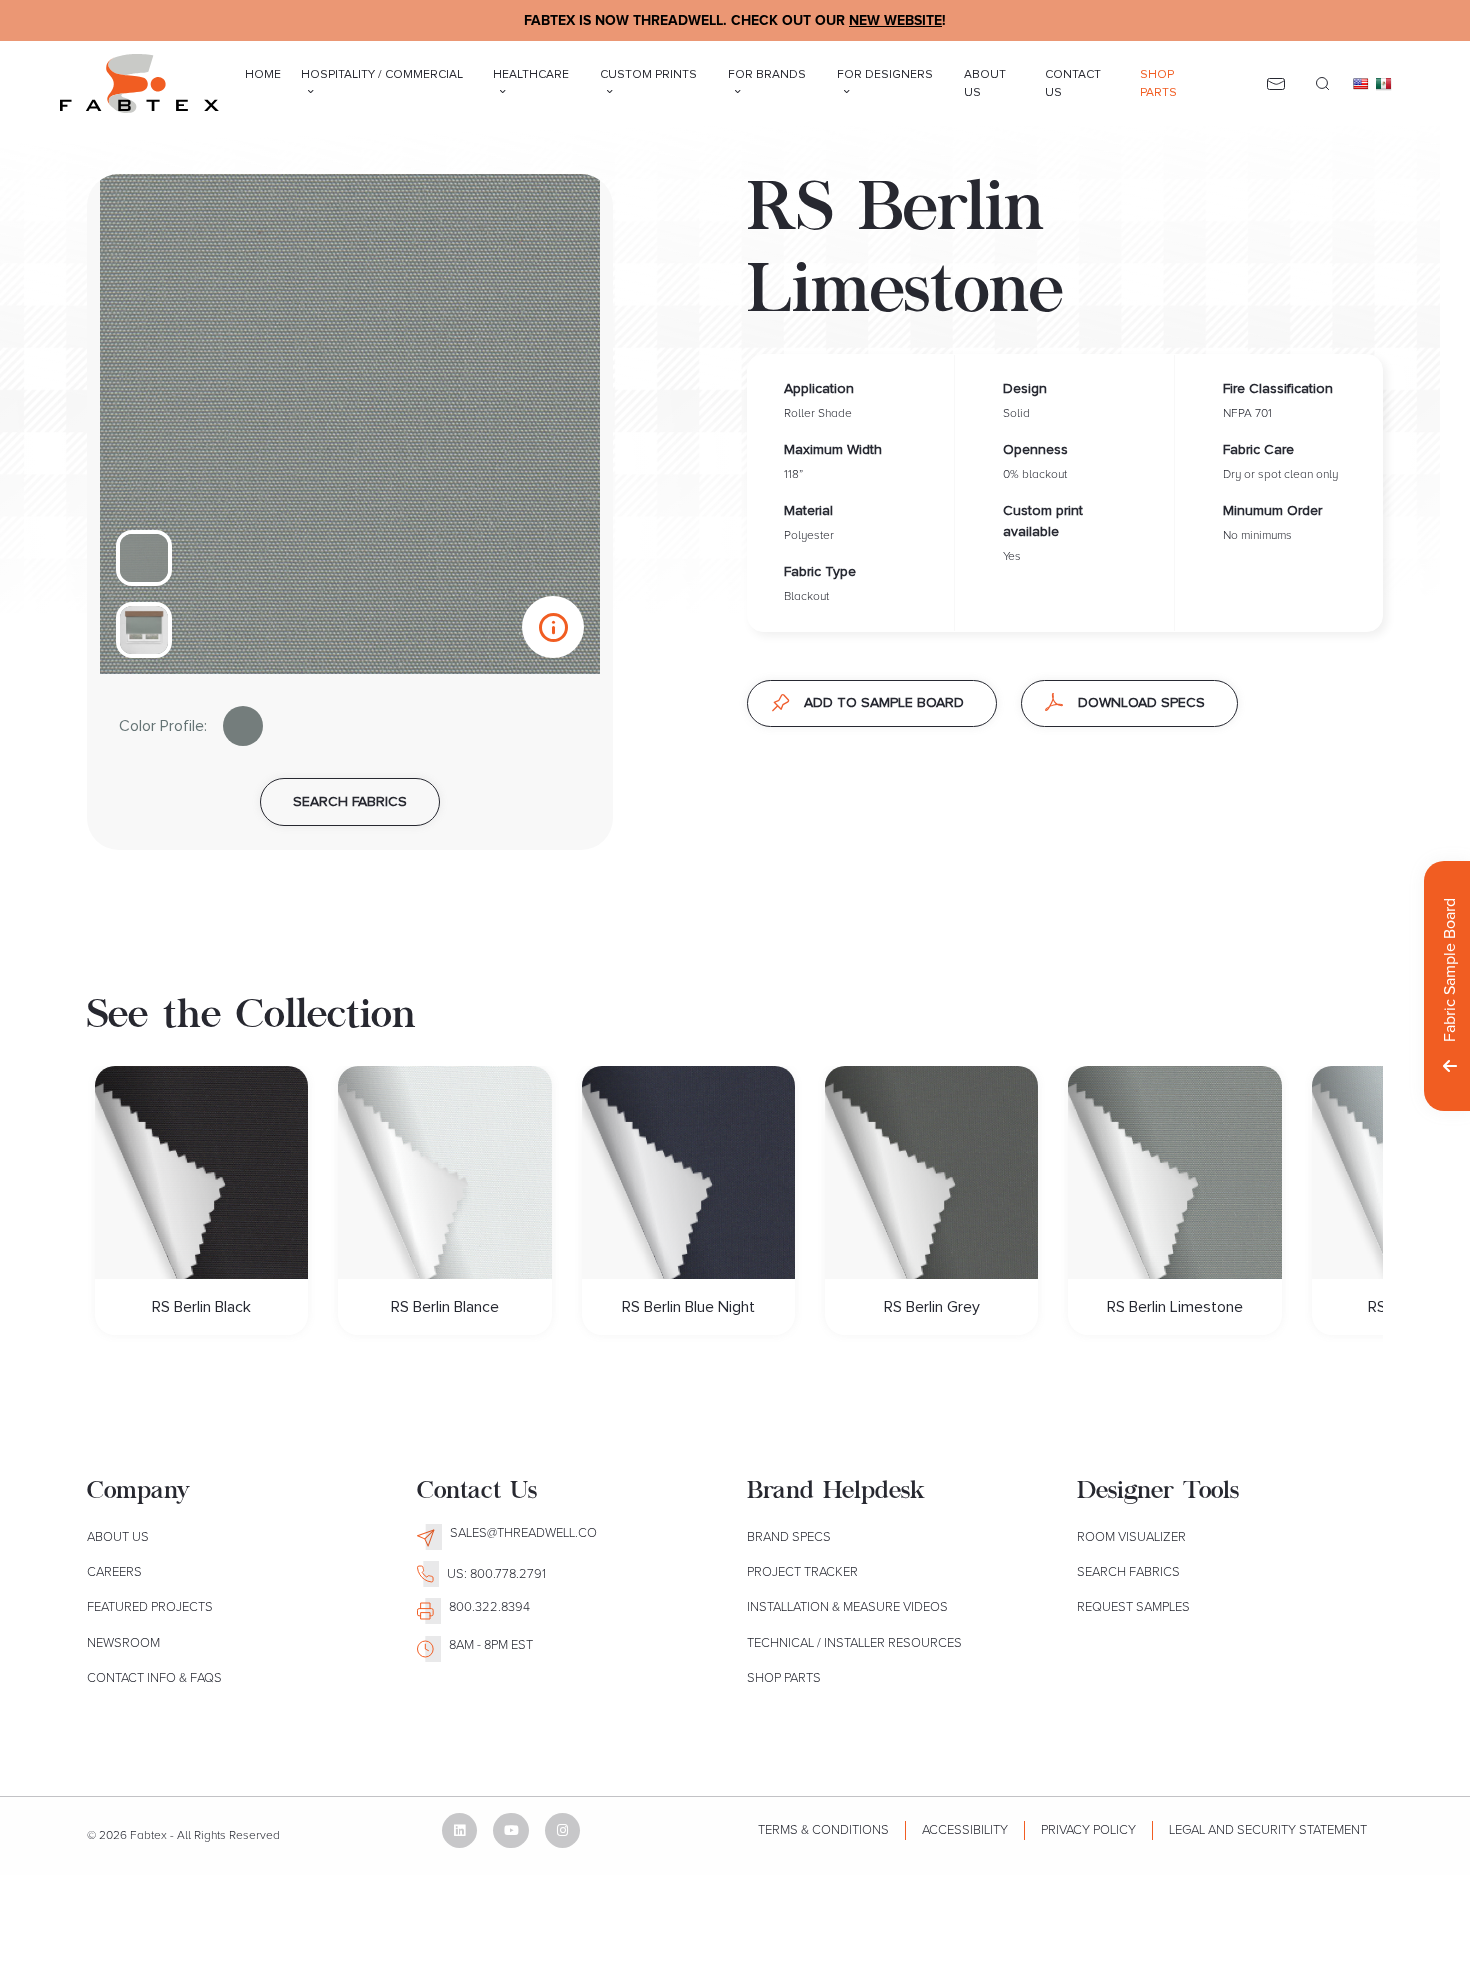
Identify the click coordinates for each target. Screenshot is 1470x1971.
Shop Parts (1158, 84)
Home (263, 75)
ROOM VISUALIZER (1131, 1537)
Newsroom (123, 1643)
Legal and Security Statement (1268, 1830)
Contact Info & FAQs (154, 1678)
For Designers (885, 75)
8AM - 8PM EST (491, 1645)
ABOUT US (118, 1537)
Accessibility (965, 1830)
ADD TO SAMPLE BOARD (884, 703)
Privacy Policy (1088, 1830)
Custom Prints (648, 75)
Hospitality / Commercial (382, 75)
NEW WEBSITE (895, 20)
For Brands (767, 75)
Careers (114, 1572)
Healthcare (531, 75)
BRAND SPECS (789, 1537)
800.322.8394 (489, 1607)
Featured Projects (150, 1607)
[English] (1361, 84)
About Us (985, 84)
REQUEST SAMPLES (1133, 1607)
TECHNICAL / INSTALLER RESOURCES (854, 1643)
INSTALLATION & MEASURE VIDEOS (847, 1607)
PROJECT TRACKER (802, 1572)
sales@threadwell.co (523, 1533)
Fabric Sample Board (1450, 970)
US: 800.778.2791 (496, 1574)
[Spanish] (1384, 84)
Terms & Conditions (823, 1830)
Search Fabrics (1128, 1572)
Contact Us (1073, 84)
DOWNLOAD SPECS (1141, 703)
